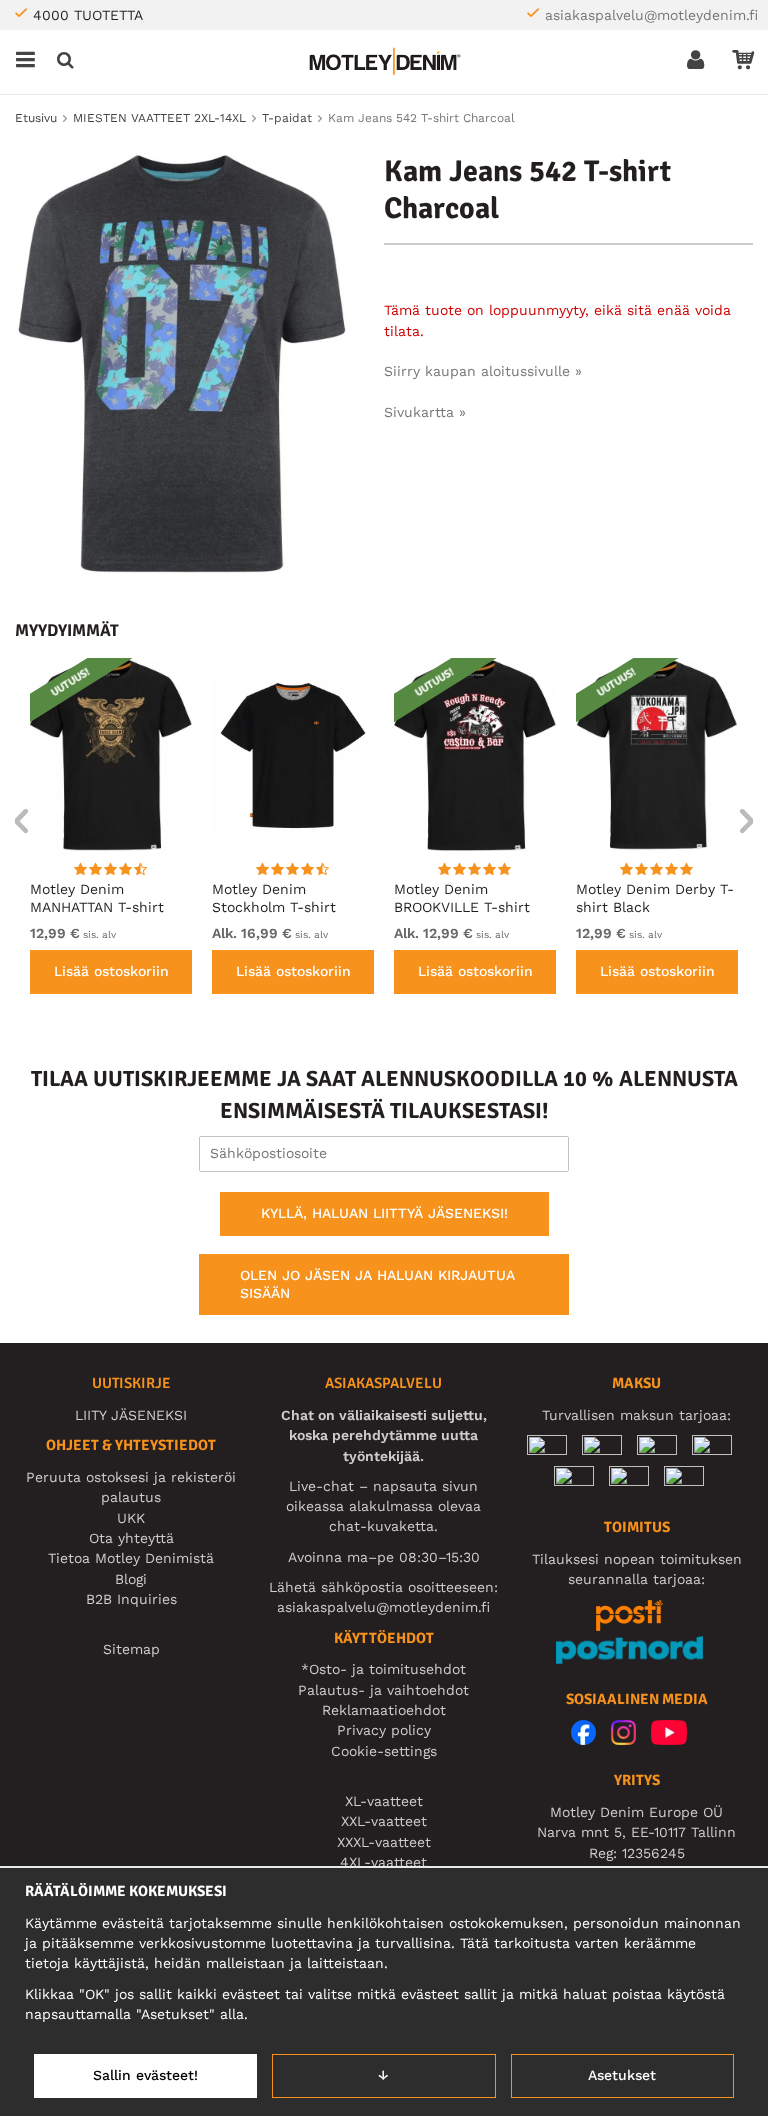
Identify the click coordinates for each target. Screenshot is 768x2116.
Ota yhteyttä (131, 1538)
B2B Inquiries (131, 1599)
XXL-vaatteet (384, 1821)
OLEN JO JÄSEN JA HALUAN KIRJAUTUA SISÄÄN (377, 1284)
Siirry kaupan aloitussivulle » (483, 371)
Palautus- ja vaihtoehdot (383, 1690)
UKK (131, 1518)
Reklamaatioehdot (384, 1710)
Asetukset (622, 2075)
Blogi (131, 1579)
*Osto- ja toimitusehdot (383, 1669)
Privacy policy (384, 1730)
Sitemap (131, 1649)
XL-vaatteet (384, 1801)
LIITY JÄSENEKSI (131, 1415)
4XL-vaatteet (383, 1862)
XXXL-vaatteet (384, 1842)
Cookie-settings (384, 1751)
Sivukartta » (425, 412)
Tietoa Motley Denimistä (131, 1558)
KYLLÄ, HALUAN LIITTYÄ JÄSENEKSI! (384, 1213)
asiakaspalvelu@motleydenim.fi (651, 15)
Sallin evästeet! (145, 2075)
